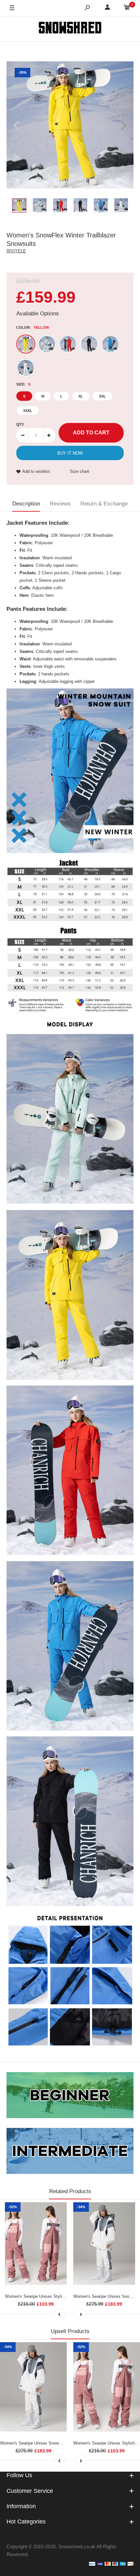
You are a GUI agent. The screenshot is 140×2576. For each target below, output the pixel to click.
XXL (102, 396)
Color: (33, 327)
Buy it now (70, 453)
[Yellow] (26, 344)
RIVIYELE (16, 251)
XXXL (28, 411)
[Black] (89, 344)
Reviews (60, 504)
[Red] (68, 344)
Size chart (80, 471)
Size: (23, 384)
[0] (127, 8)
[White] (26, 368)
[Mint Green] (47, 344)
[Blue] (110, 344)
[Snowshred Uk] (70, 29)
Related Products (70, 2191)
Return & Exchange (104, 504)
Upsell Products (70, 2331)
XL (81, 396)
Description (26, 504)
